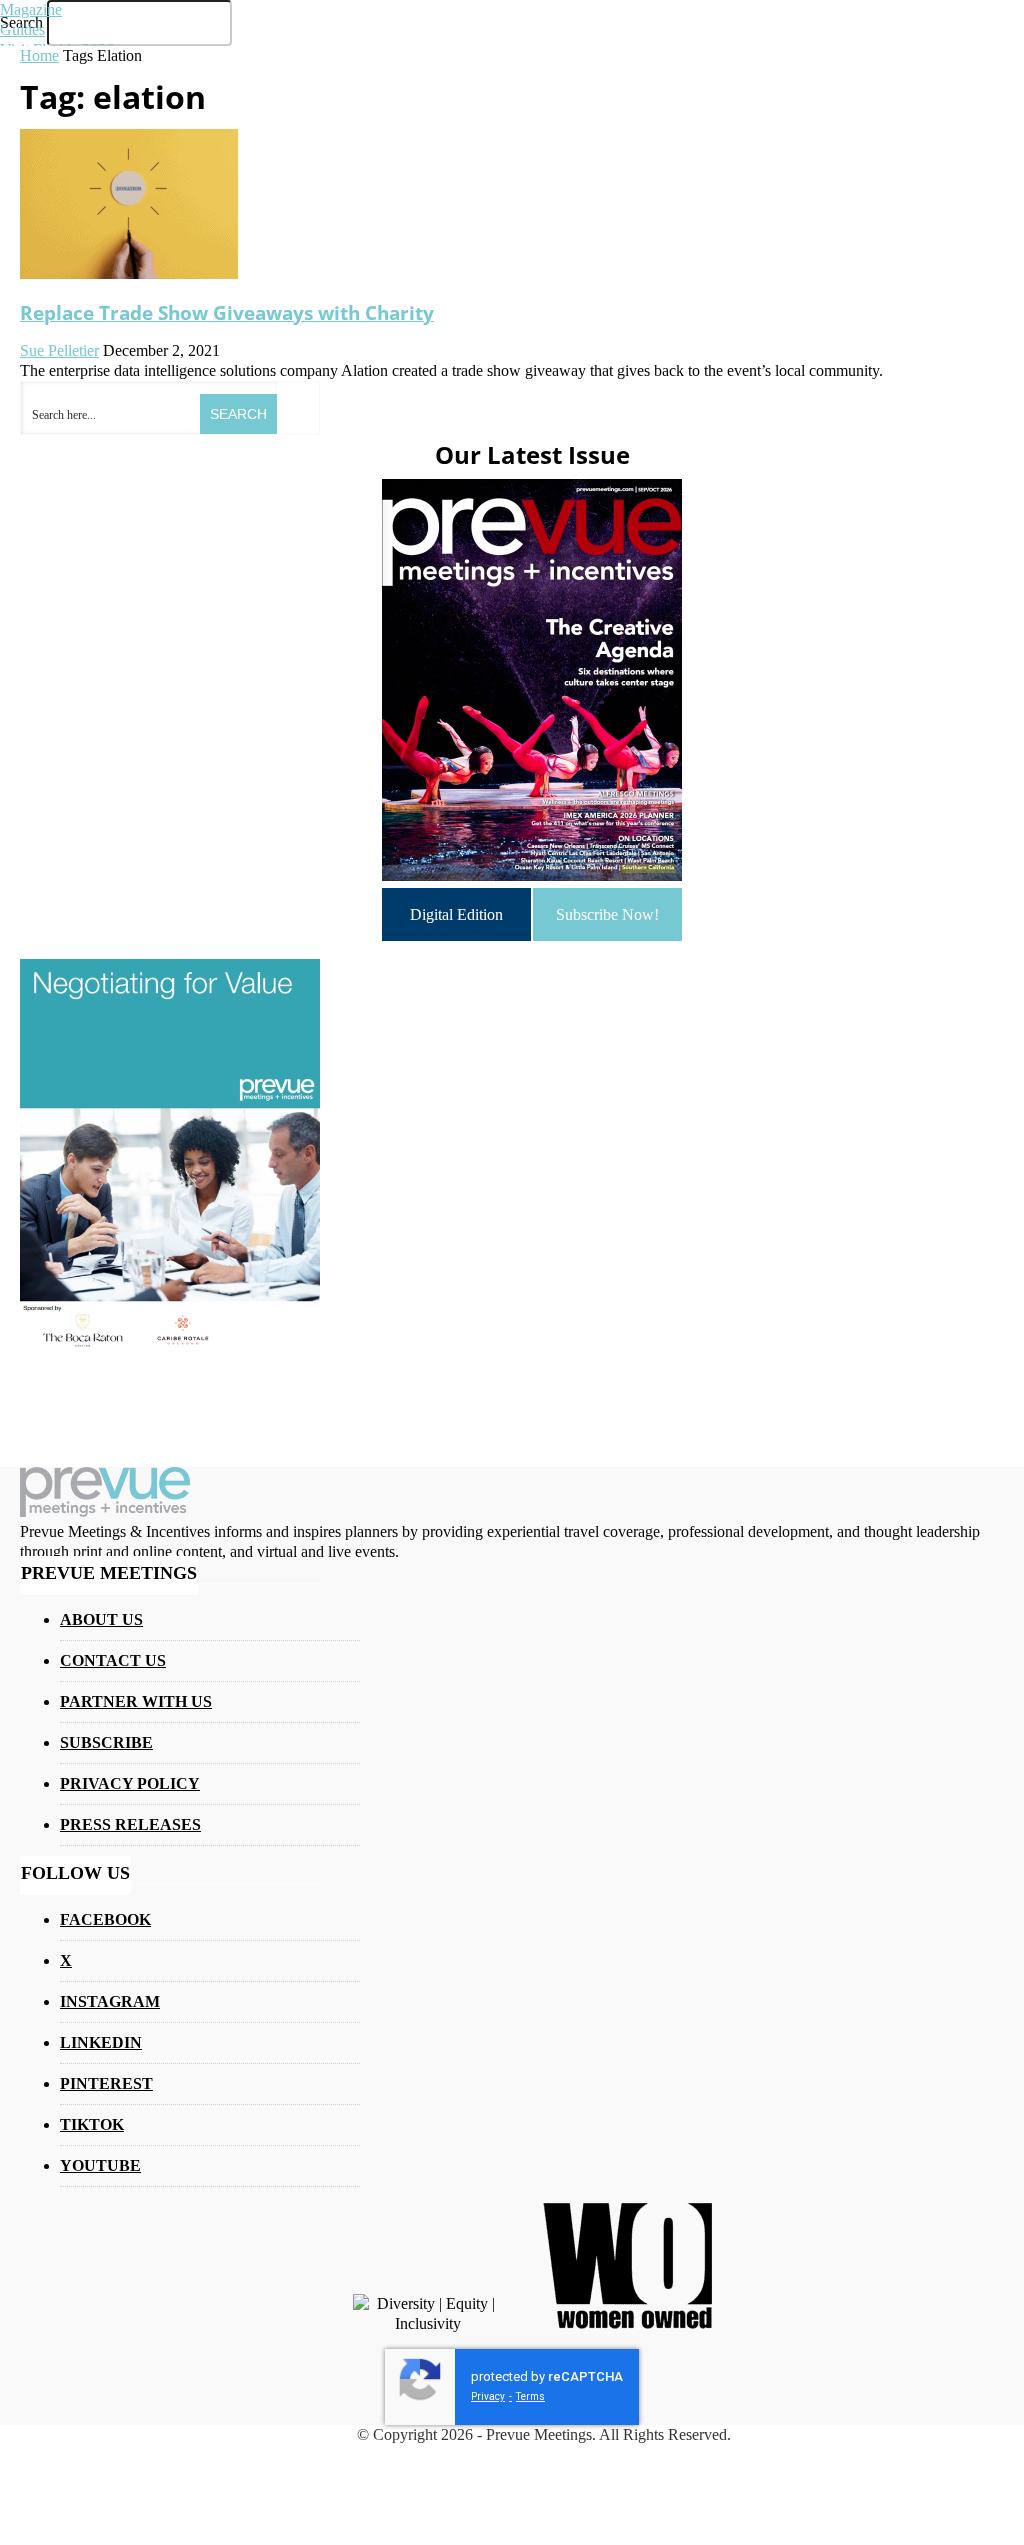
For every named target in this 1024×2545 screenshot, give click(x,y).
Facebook (105, 1919)
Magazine (31, 9)
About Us (101, 1619)
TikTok (92, 2124)
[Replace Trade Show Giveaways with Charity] (129, 273)
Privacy (488, 2396)
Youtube (100, 2165)
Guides (22, 29)
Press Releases (130, 1824)
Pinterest (106, 2083)
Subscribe (106, 1742)
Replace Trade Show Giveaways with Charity (227, 312)
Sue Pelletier (59, 350)
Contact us (113, 1660)
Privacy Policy (130, 1783)
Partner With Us (136, 1701)
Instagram (110, 2001)
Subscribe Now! (607, 914)
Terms (530, 2396)
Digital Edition (456, 914)
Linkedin (101, 2042)
